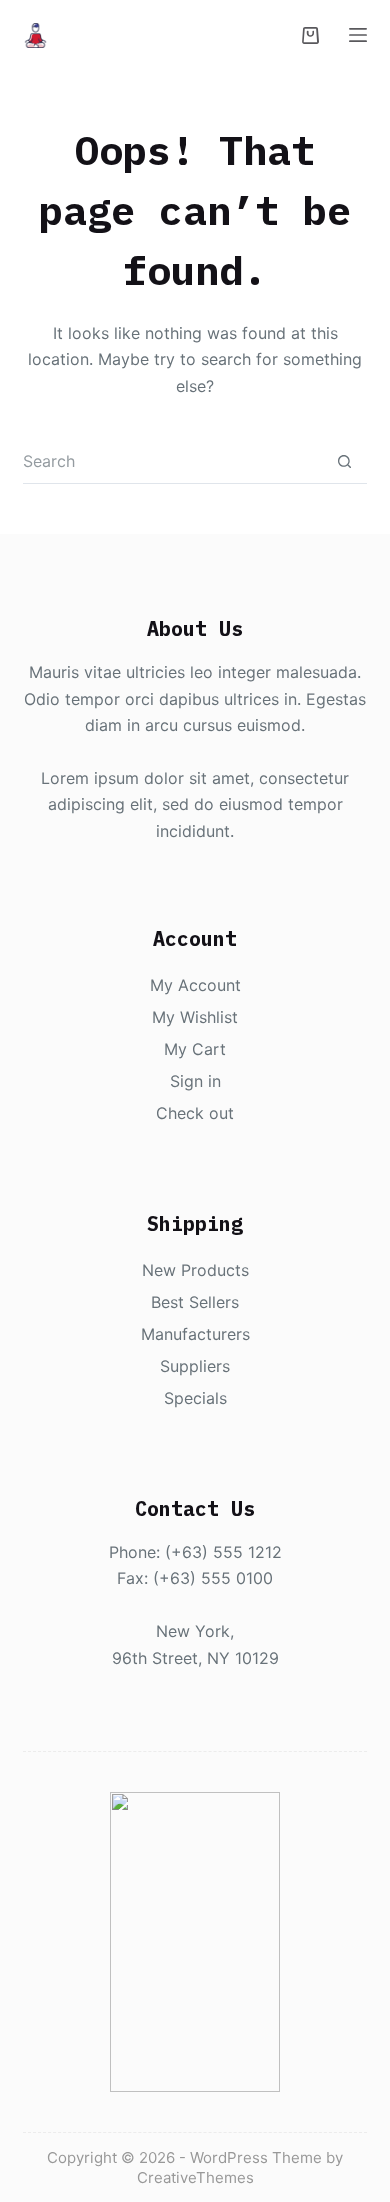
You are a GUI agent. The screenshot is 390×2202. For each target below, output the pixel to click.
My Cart (195, 1049)
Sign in (195, 1081)
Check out (195, 1113)
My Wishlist (195, 1017)
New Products (195, 1270)
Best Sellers (195, 1302)
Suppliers (195, 1366)
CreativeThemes (195, 2177)
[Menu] (358, 35)
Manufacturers (195, 1334)
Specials (195, 1398)
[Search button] (345, 461)
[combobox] (172, 461)
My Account (195, 985)
